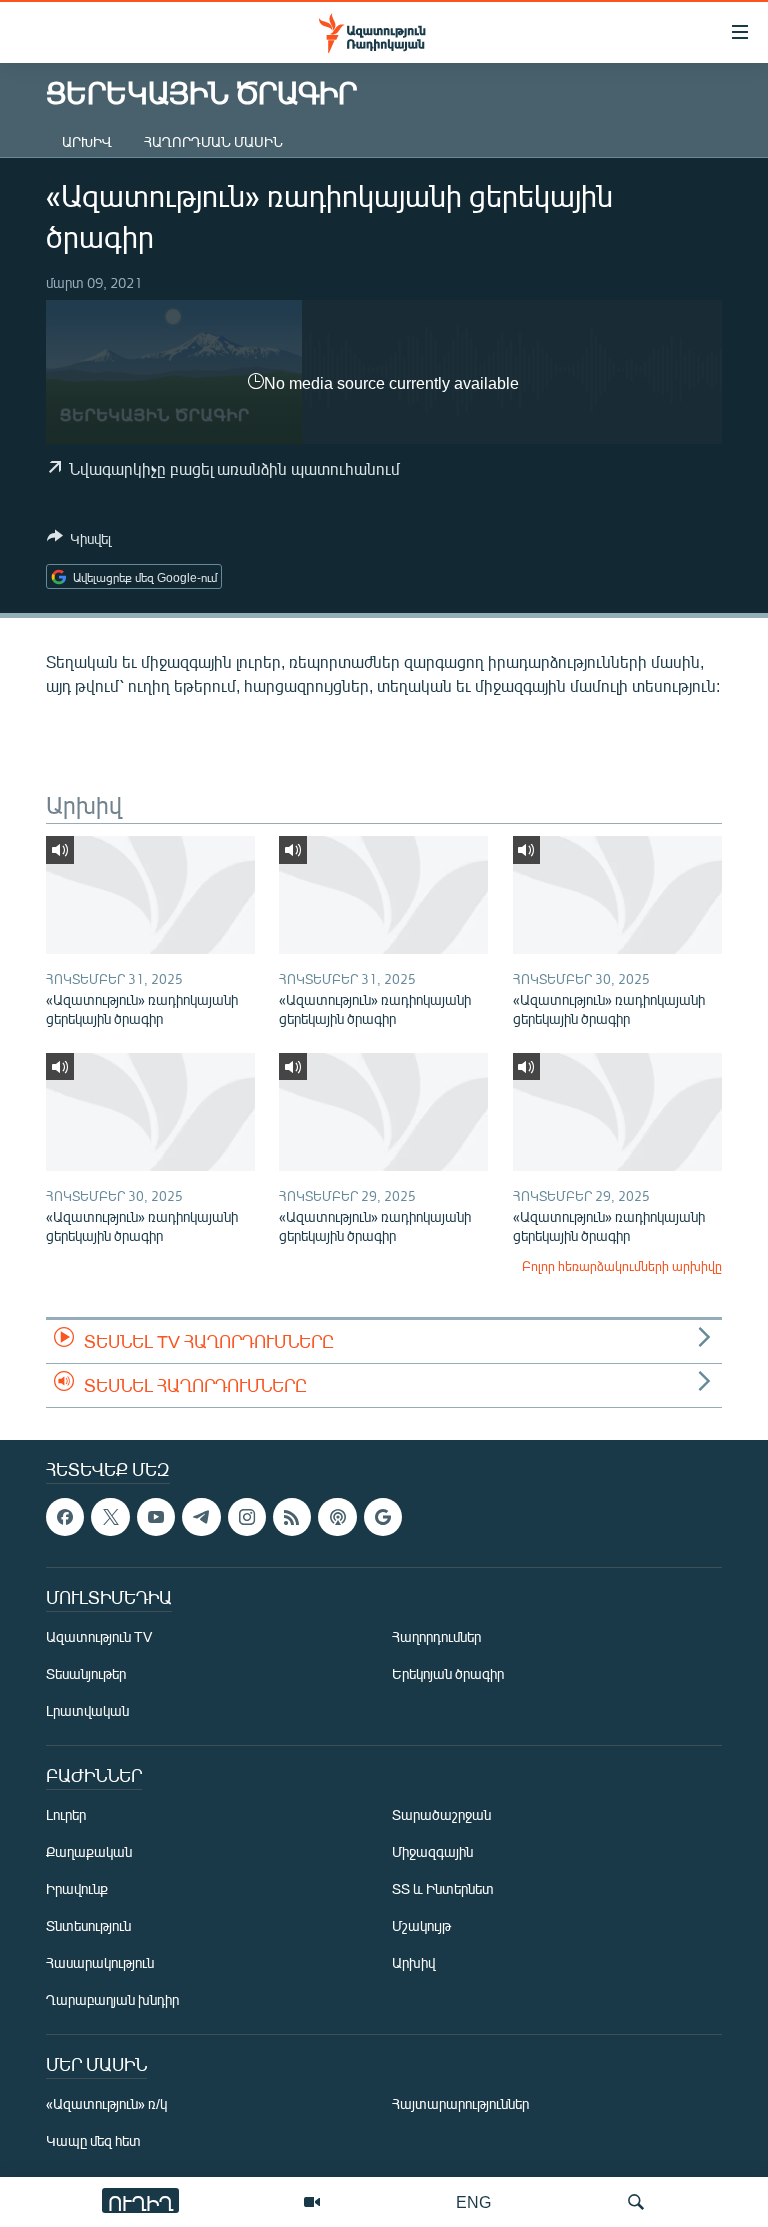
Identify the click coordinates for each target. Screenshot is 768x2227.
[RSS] (292, 1517)
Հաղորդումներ (436, 1636)
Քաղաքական (89, 1851)
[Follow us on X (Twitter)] (110, 1517)
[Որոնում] (636, 2202)
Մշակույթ (421, 1925)
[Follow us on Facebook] (65, 1517)
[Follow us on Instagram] (247, 1517)
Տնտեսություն (88, 1925)
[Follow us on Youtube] (156, 1517)
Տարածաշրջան (441, 1814)
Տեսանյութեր (86, 1673)
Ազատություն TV (99, 1636)
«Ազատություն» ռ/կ (106, 2103)
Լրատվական (87, 1710)
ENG (473, 2201)
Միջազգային (432, 1851)
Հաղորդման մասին (213, 141)
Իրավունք (77, 1888)
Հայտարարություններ (460, 2103)
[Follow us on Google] (383, 1517)
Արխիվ (87, 141)
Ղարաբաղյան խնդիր (112, 1999)
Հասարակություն (100, 1962)
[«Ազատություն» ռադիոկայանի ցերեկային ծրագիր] (150, 895)
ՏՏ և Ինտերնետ (443, 1888)
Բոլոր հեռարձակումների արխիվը (622, 1266)
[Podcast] (337, 1517)
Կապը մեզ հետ (93, 2140)
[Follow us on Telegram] (201, 1517)
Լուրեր (66, 1814)
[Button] (79, 542)
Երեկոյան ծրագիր (448, 1673)
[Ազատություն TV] (312, 2202)
